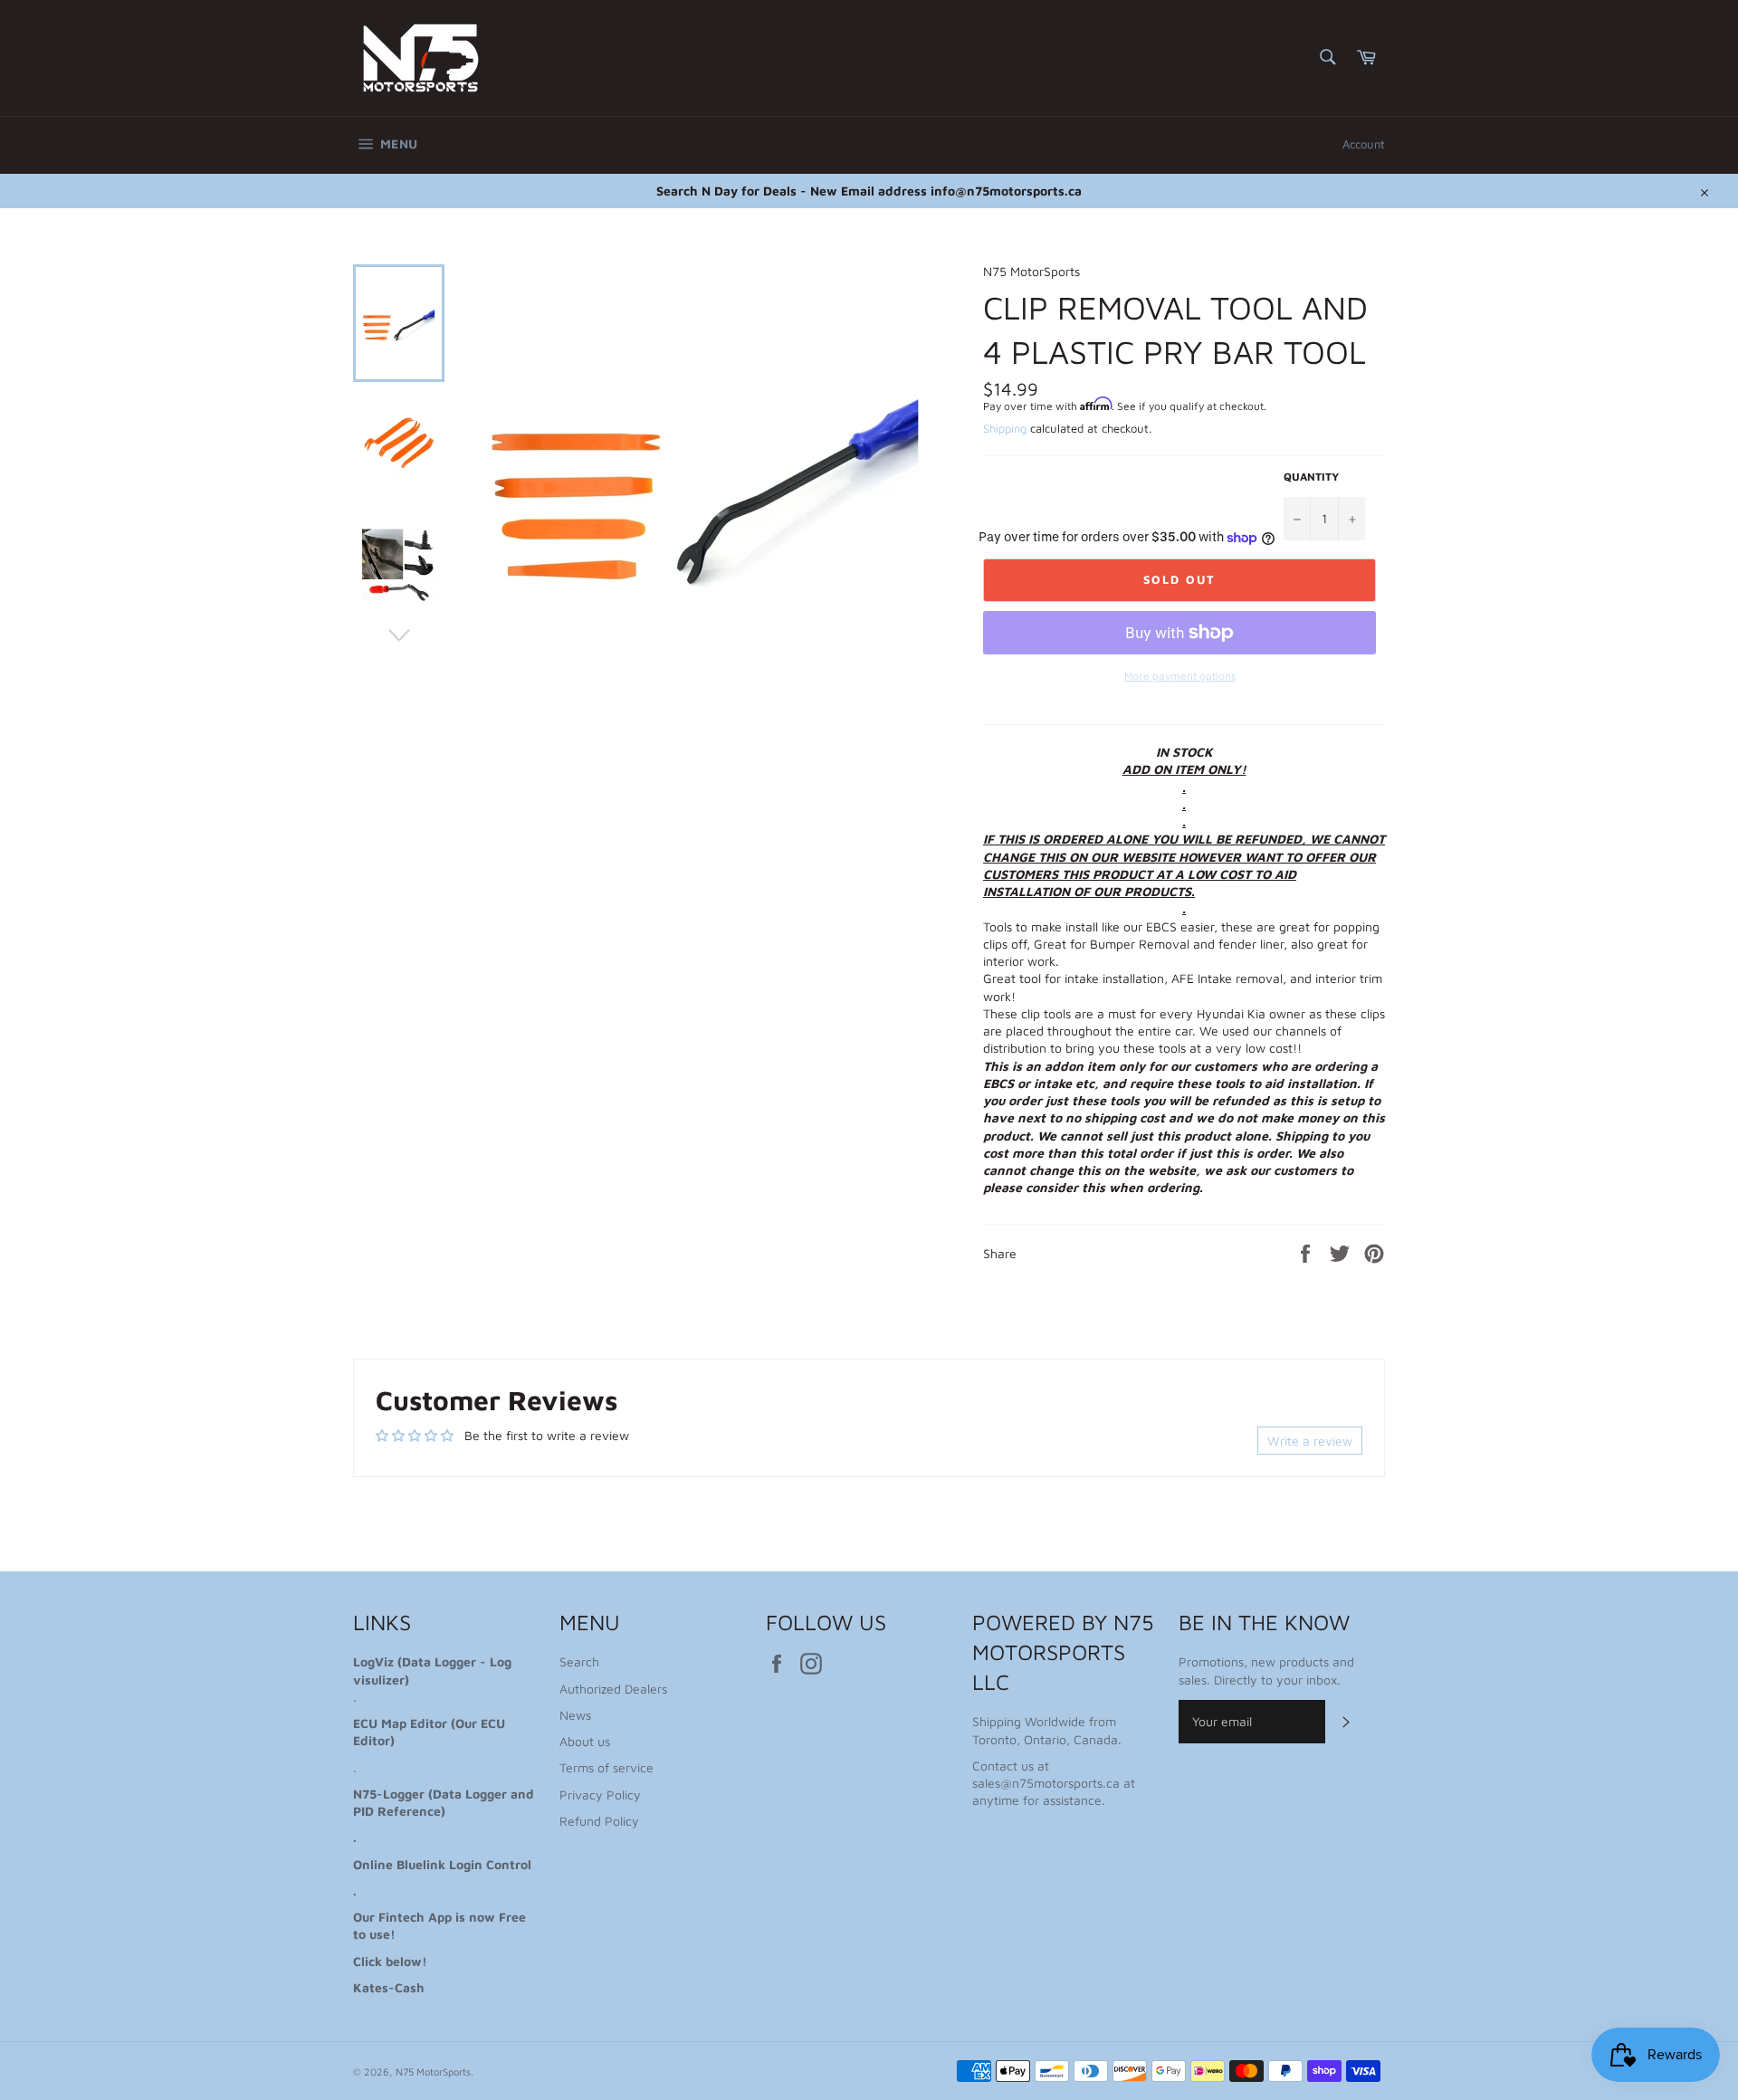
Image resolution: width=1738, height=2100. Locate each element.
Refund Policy (599, 1821)
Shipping (1005, 428)
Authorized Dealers (613, 1689)
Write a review (1310, 1441)
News (575, 1715)
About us (585, 1741)
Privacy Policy (600, 1795)
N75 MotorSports (433, 2071)
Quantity (1311, 477)
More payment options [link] (1180, 676)
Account (1364, 144)
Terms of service (606, 1767)
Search (579, 1661)
